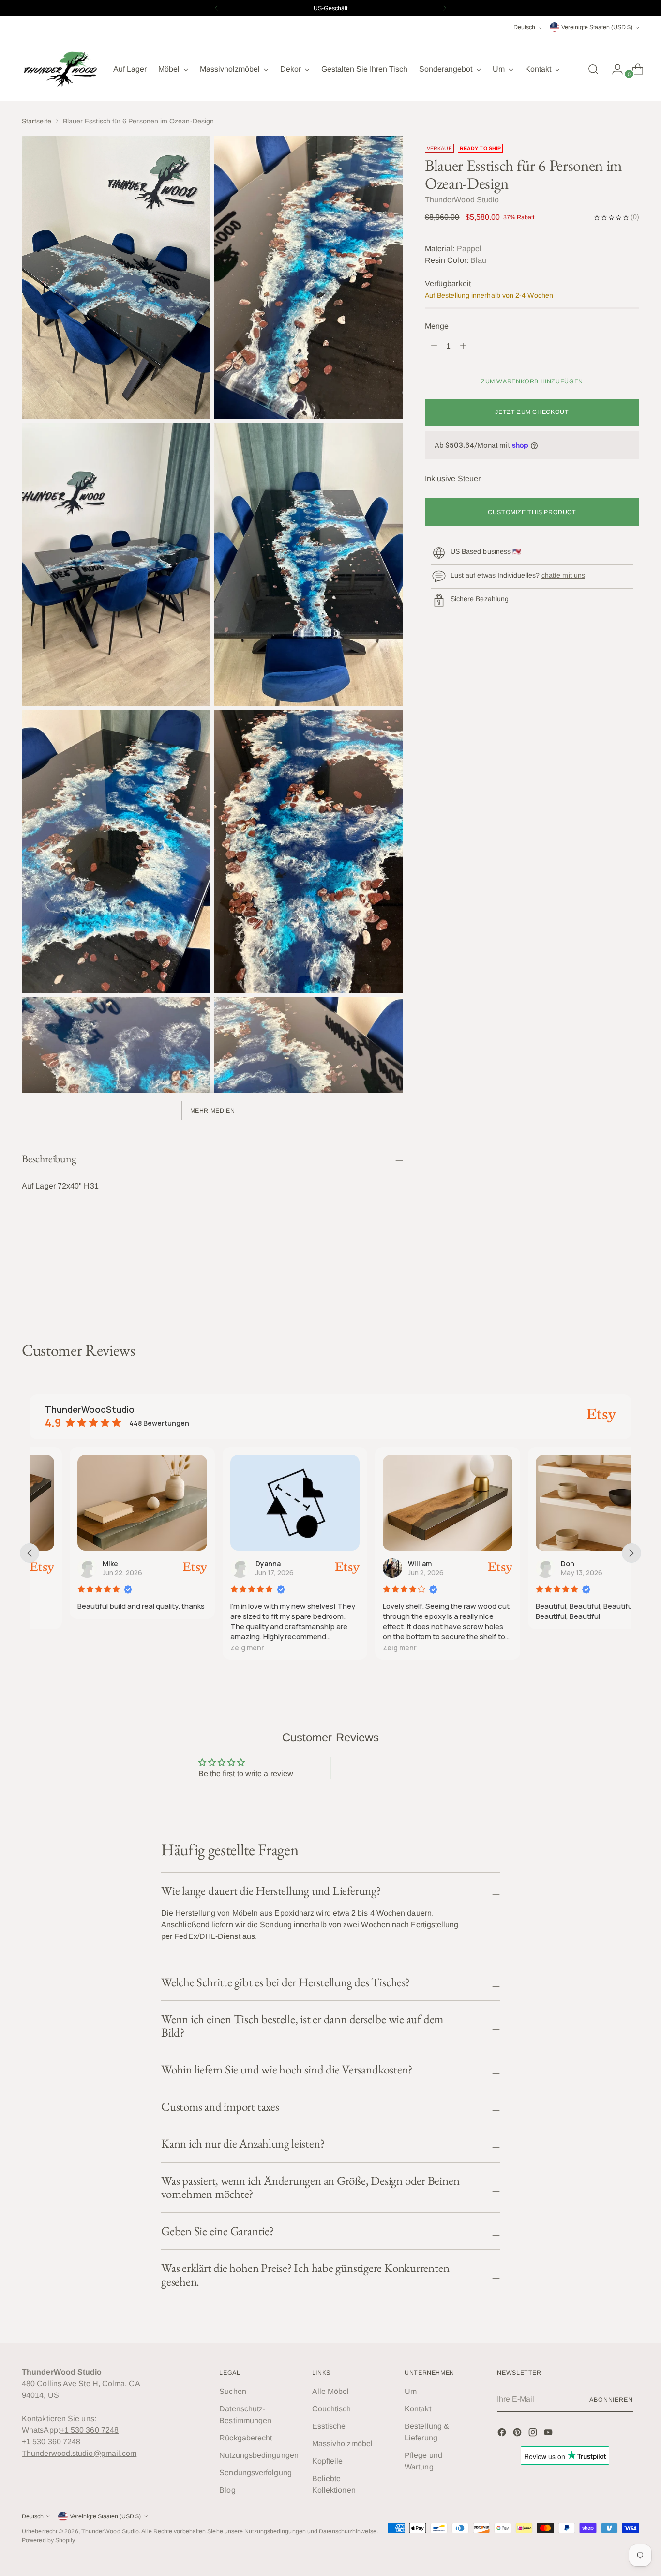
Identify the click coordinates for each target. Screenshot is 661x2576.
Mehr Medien (213, 1111)
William (380, 1563)
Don (527, 1563)
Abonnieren (611, 2400)
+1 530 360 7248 (89, 2430)
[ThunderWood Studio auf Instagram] (534, 2434)
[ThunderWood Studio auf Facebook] (503, 2434)
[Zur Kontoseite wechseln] (614, 69)
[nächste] (445, 8)
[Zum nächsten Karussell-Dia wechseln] (631, 1289)
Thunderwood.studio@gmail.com (79, 2453)
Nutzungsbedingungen (259, 2455)
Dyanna (228, 1563)
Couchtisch (332, 2409)
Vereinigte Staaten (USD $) (597, 27)
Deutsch (524, 27)
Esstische (329, 2426)
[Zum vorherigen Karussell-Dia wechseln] (609, 1289)
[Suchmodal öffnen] (593, 69)
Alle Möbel (331, 2391)
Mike (70, 1563)
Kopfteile (328, 2461)
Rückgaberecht (246, 2438)
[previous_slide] (30, 1553)
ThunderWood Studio (110, 2531)
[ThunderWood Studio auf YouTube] (549, 2434)
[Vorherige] (216, 8)
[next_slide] (631, 1553)
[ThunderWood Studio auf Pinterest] (518, 2434)
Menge (437, 326)
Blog (227, 2490)
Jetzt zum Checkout (532, 412)
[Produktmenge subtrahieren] (463, 346)
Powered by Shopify (48, 2540)
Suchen (233, 2391)
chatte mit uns (563, 575)
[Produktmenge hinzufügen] (434, 346)
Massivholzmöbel (342, 2444)
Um (411, 2391)
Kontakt (418, 2409)
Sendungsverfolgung (255, 2473)
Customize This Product (532, 512)
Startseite (37, 121)
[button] (207, 1648)
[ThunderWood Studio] (60, 69)
